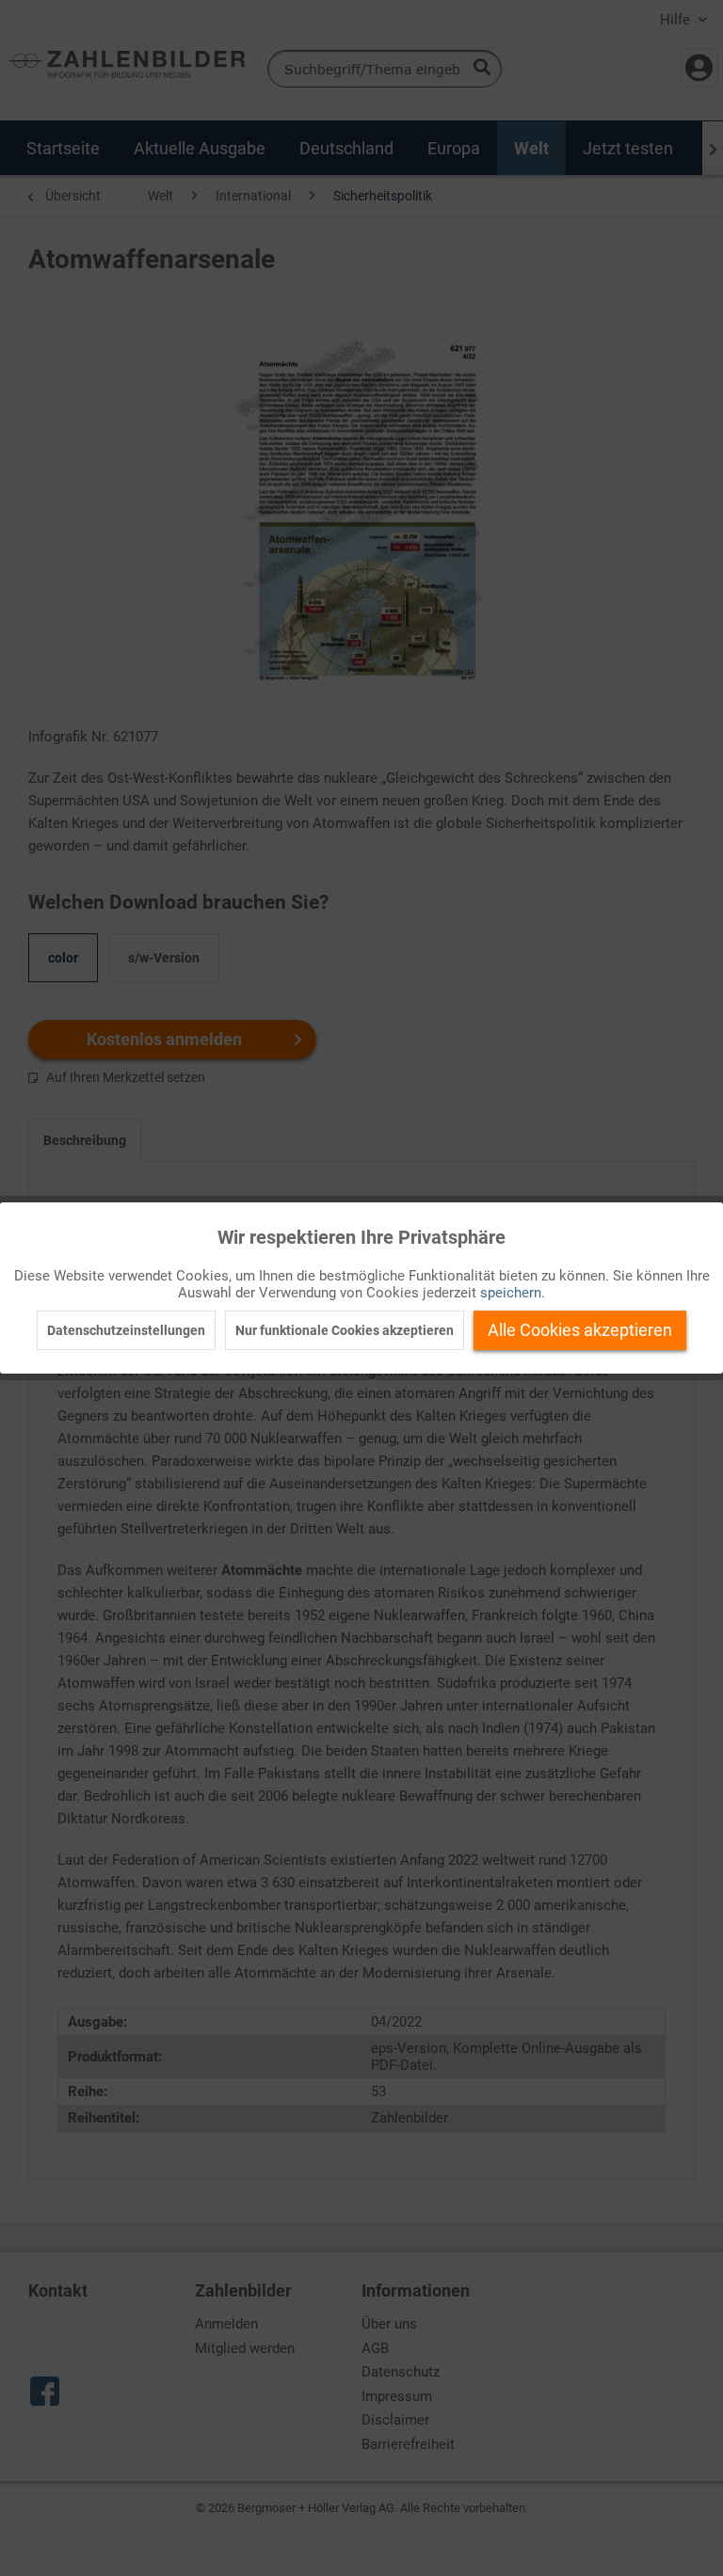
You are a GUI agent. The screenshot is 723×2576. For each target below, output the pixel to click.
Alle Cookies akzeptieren (580, 1330)
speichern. (513, 1293)
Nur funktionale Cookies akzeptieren (345, 1330)
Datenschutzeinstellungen (126, 1330)
